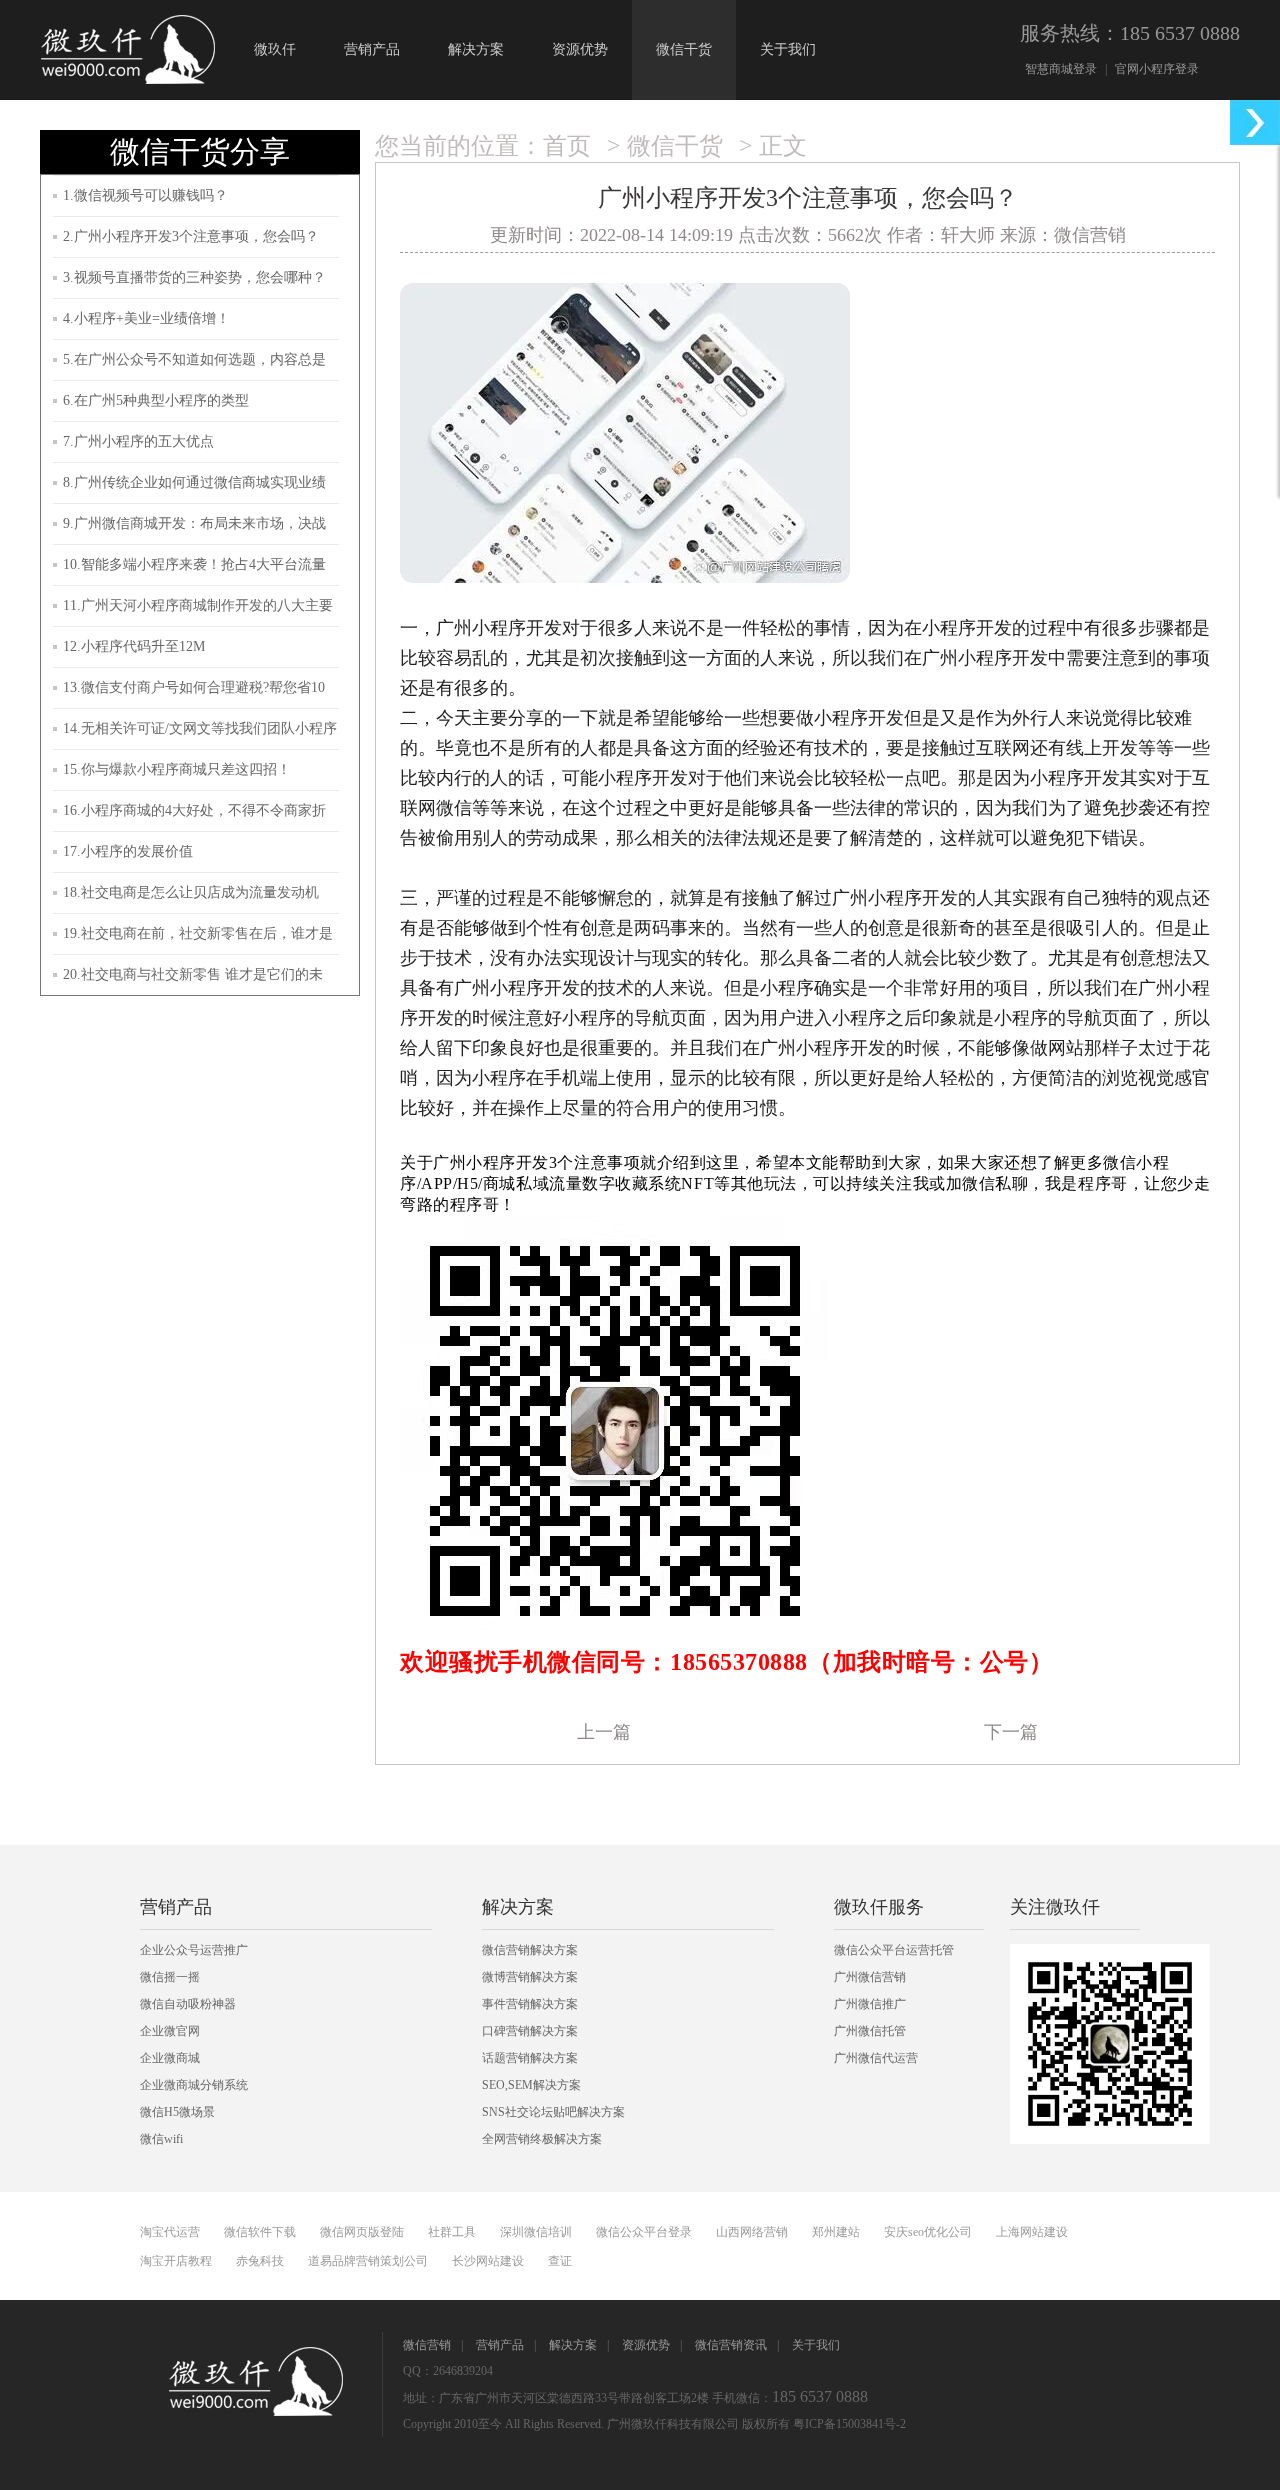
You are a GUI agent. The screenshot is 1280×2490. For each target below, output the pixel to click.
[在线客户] (1255, 122)
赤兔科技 (260, 2261)
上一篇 (604, 1732)
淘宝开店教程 (176, 2261)
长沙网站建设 (488, 2261)
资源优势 (580, 49)
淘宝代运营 (170, 2232)
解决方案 (476, 49)
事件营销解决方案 (530, 2004)
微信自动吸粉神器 (188, 2004)
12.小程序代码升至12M (134, 646)
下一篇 (1011, 1732)
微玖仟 (275, 49)
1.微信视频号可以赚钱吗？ (145, 195)
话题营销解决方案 (530, 2058)
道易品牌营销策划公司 (368, 2261)
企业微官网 (170, 2031)
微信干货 (684, 49)
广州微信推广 (870, 2004)
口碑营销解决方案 (530, 2031)
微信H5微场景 (177, 2112)
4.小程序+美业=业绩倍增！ (146, 318)
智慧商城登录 (1061, 69)
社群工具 (452, 2232)
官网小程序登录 (1157, 69)
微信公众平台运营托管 (894, 1950)
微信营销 (427, 2345)
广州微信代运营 (876, 2058)
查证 (560, 2261)
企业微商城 (170, 2058)
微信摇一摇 (170, 1977)
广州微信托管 (870, 2031)
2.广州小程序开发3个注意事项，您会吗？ (191, 236)
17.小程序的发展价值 (128, 851)
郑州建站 (836, 2232)
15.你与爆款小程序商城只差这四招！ (177, 769)
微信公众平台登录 (644, 2232)
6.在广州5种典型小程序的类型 (156, 400)
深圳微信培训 (536, 2232)
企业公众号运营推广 (194, 1950)
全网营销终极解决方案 (542, 2139)
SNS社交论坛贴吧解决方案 (553, 2112)
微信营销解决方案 (530, 1950)
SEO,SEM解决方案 (531, 2085)
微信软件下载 (260, 2232)
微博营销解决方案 (530, 1977)
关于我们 (788, 49)
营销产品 (372, 49)
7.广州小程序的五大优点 (138, 441)
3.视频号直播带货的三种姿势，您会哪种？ (194, 277)
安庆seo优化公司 (928, 2232)
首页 (567, 146)
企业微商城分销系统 (194, 2085)
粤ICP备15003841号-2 (849, 2424)
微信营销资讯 (731, 2345)
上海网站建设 (1032, 2232)
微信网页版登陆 (362, 2232)
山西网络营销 (752, 2232)
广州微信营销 (870, 1977)
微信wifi (161, 2139)
